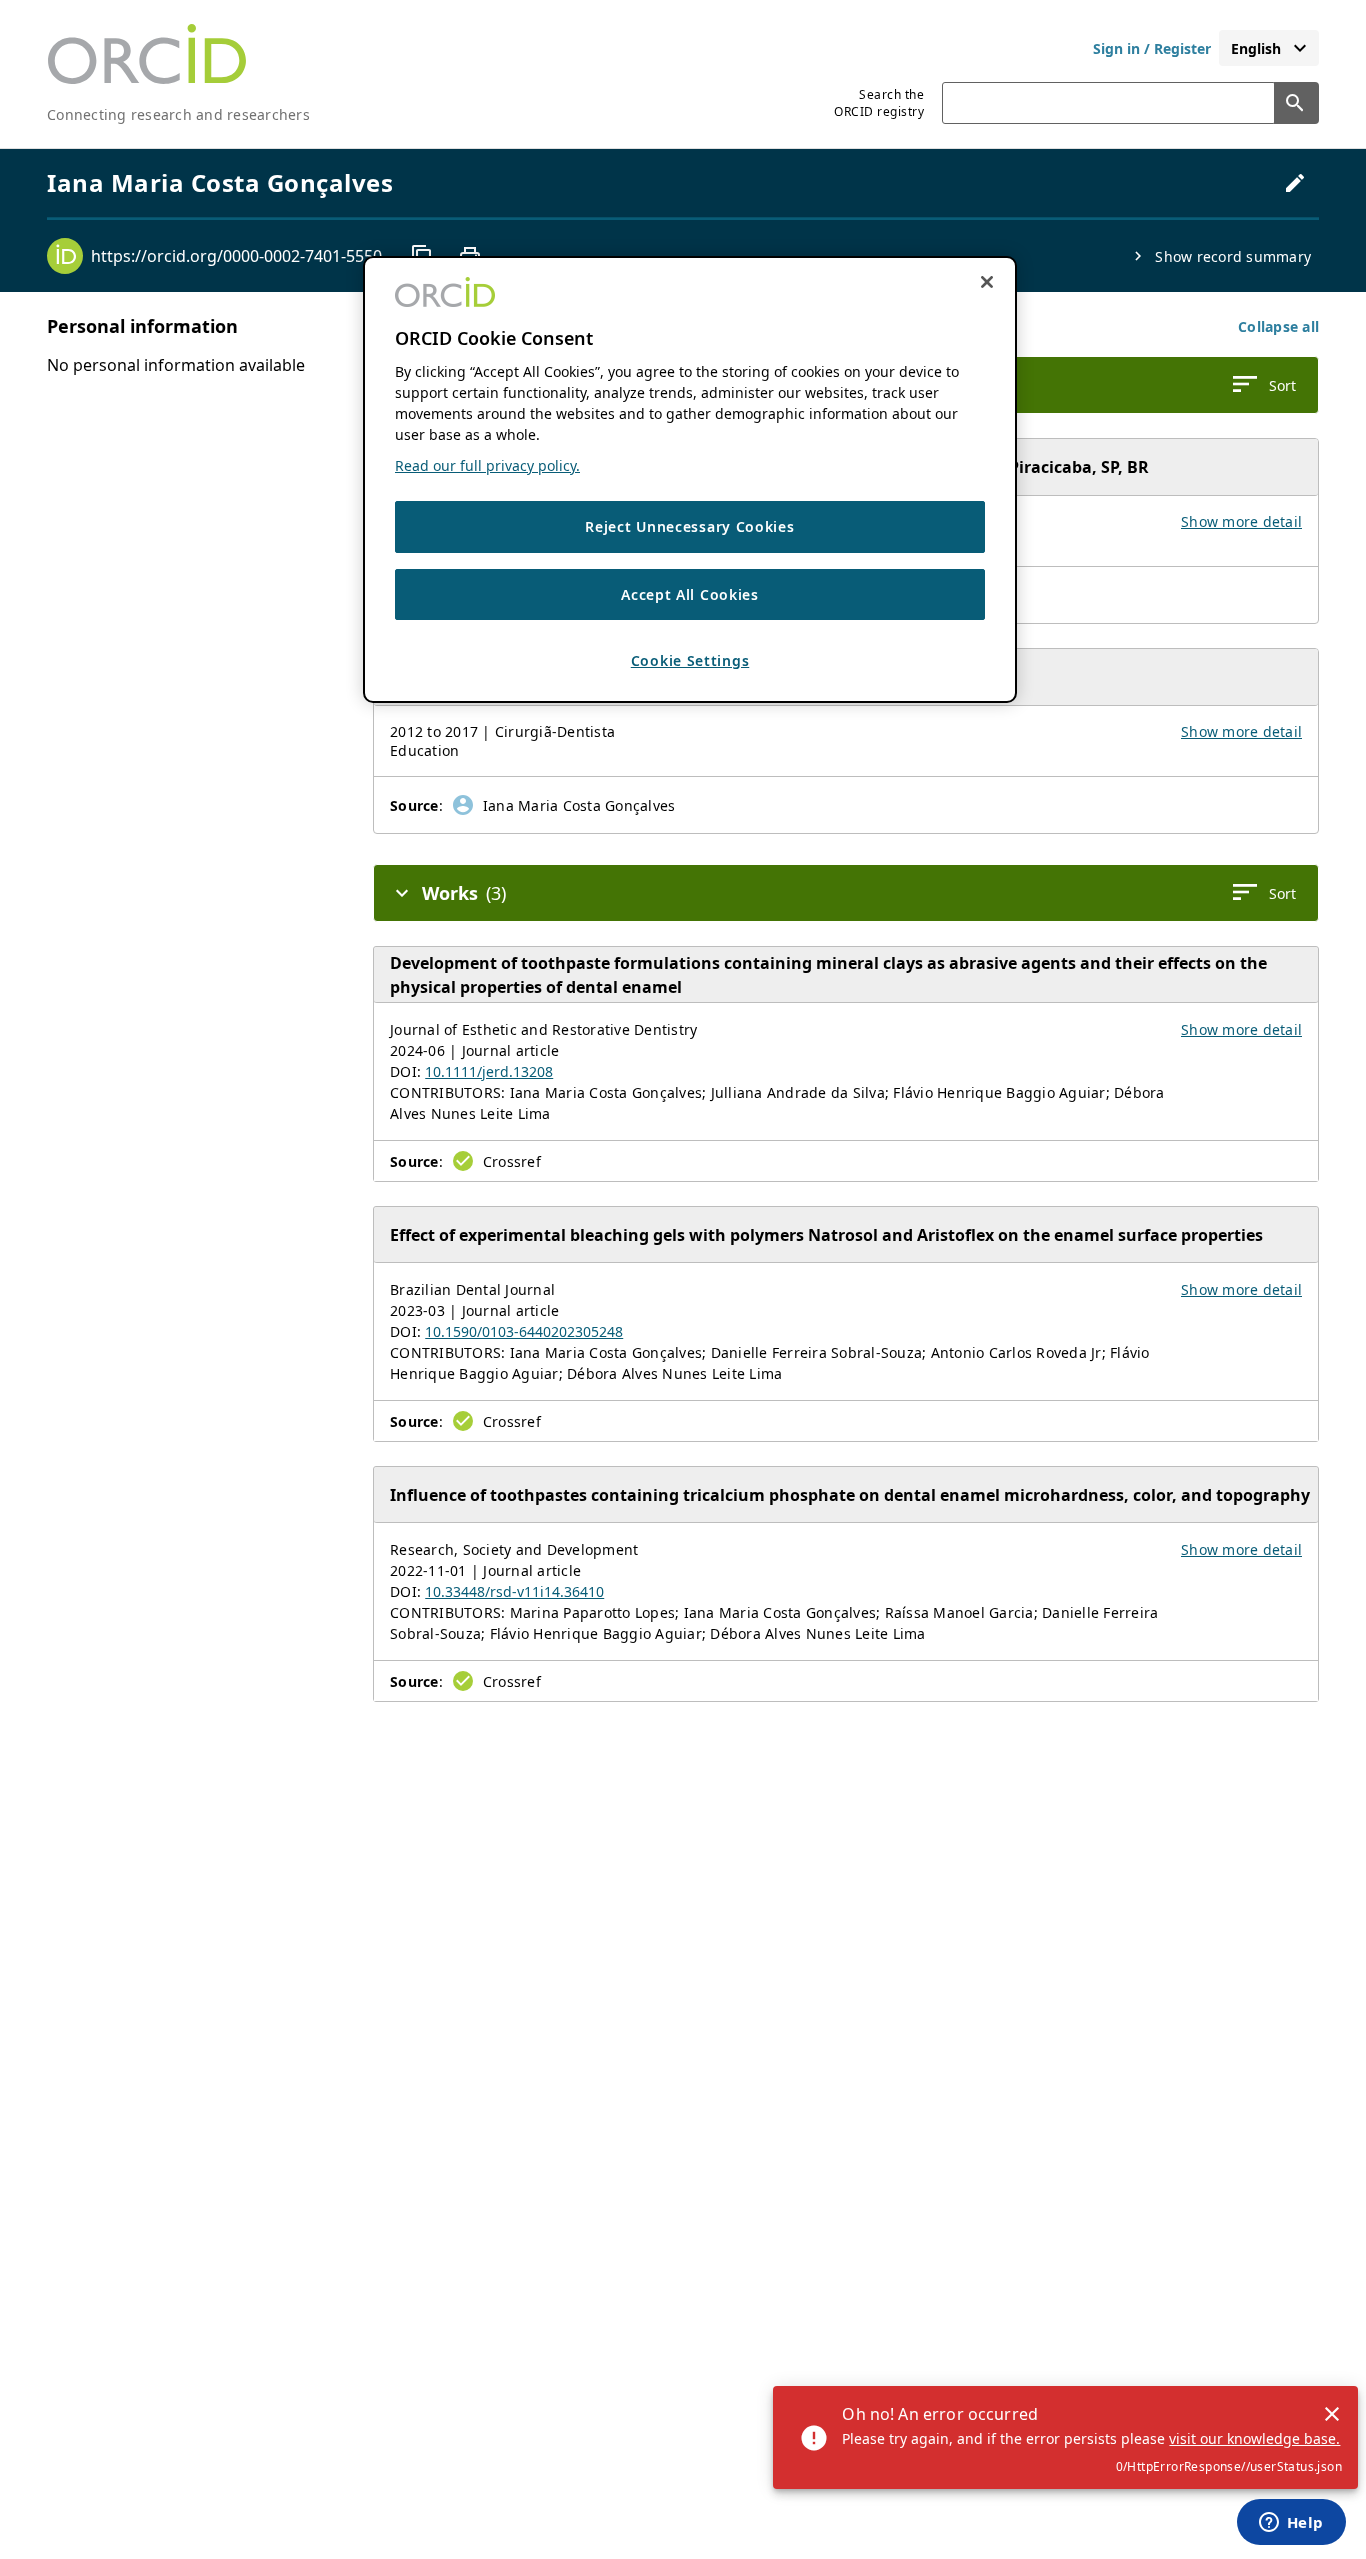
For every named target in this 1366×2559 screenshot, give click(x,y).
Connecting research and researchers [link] (178, 114)
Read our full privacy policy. (487, 465)
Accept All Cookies (690, 594)
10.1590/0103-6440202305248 (524, 1331)
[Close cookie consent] (987, 282)
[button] (1278, 326)
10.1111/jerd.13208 (489, 1071)
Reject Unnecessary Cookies (689, 526)
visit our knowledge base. (1254, 2438)
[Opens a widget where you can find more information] (1291, 2524)
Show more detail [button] (1241, 521)
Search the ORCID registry (879, 103)
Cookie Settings (690, 660)
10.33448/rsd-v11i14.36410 (514, 1591)
